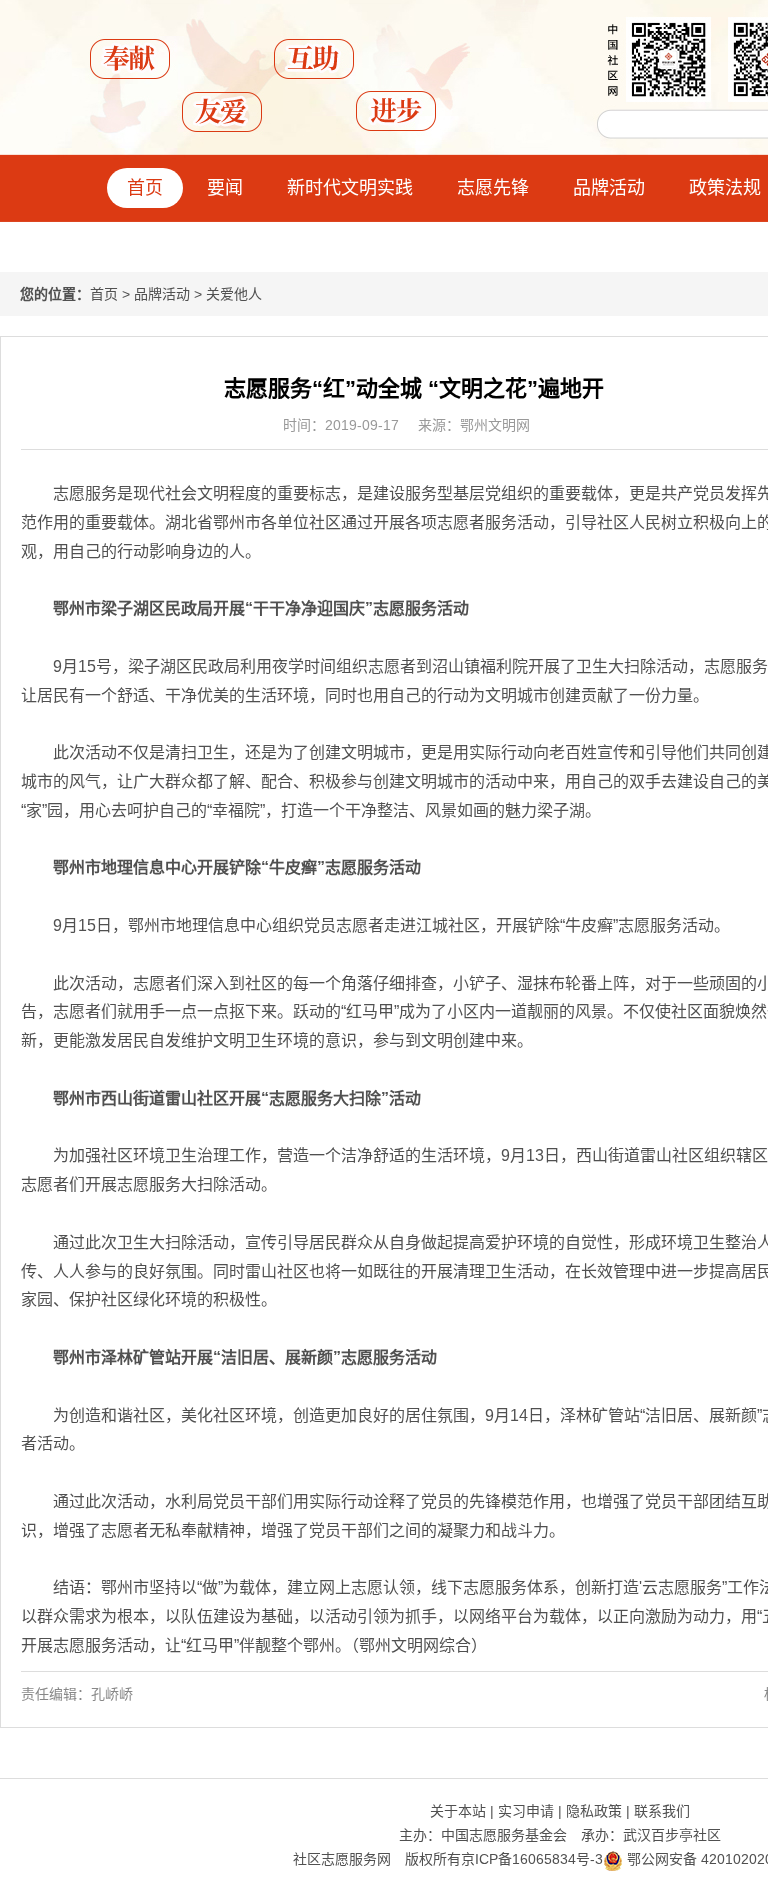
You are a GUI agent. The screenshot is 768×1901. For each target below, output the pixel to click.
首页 (145, 188)
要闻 (225, 188)
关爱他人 (234, 294)
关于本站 (458, 1811)
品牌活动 (609, 188)
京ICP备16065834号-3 (532, 1859)
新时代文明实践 (350, 188)
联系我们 (662, 1811)
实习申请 (526, 1811)
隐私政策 (594, 1811)
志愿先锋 (493, 188)
